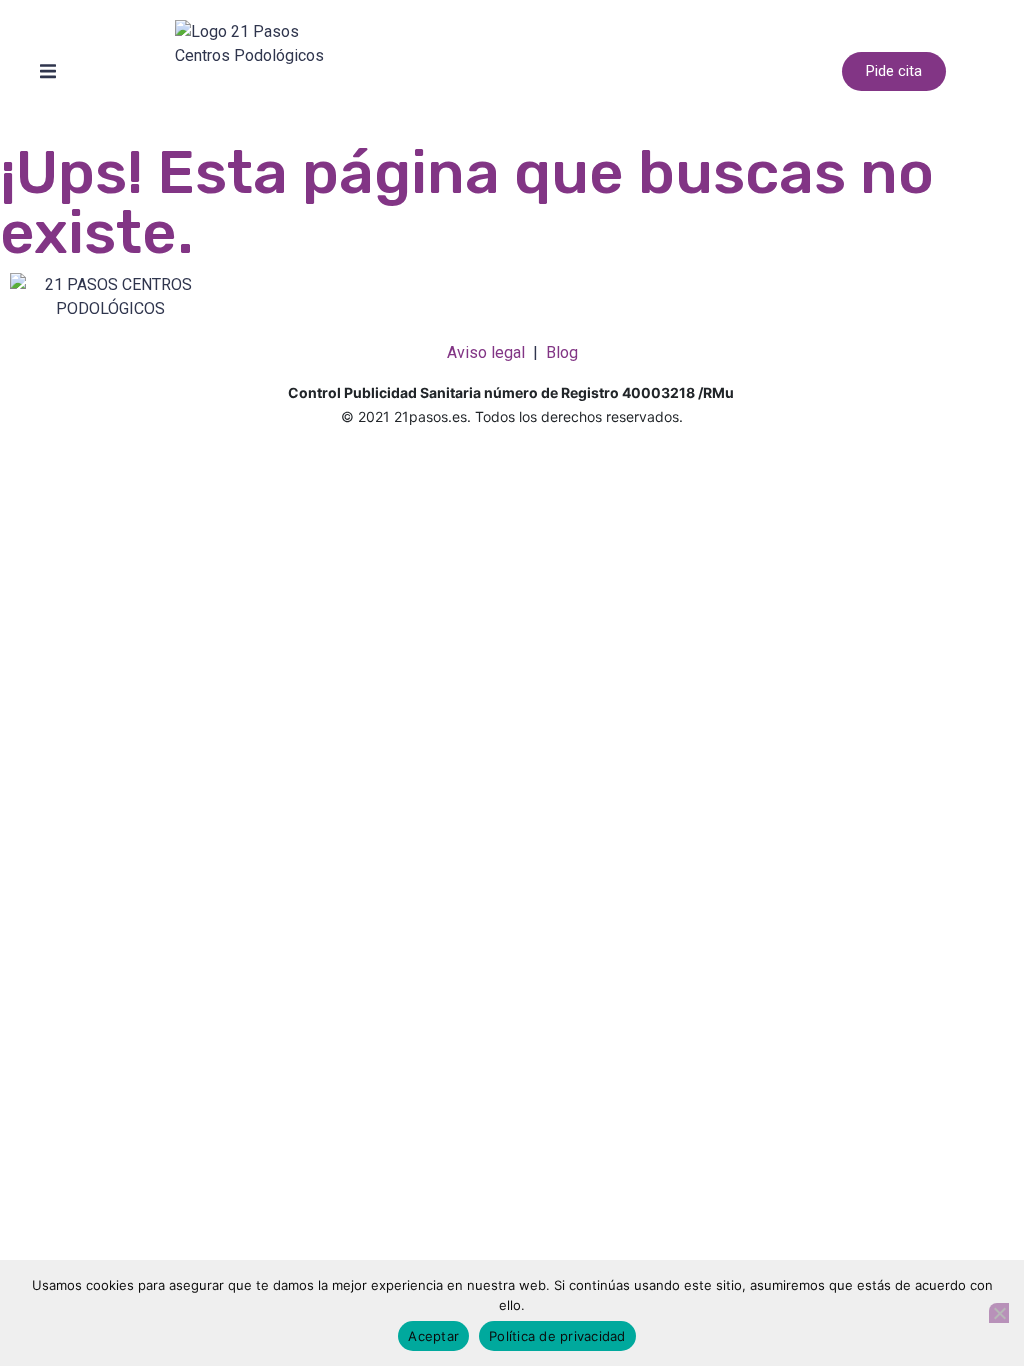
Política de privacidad (557, 1336)
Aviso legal (486, 352)
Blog (562, 352)
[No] (999, 1313)
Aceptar (433, 1336)
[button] (48, 72)
